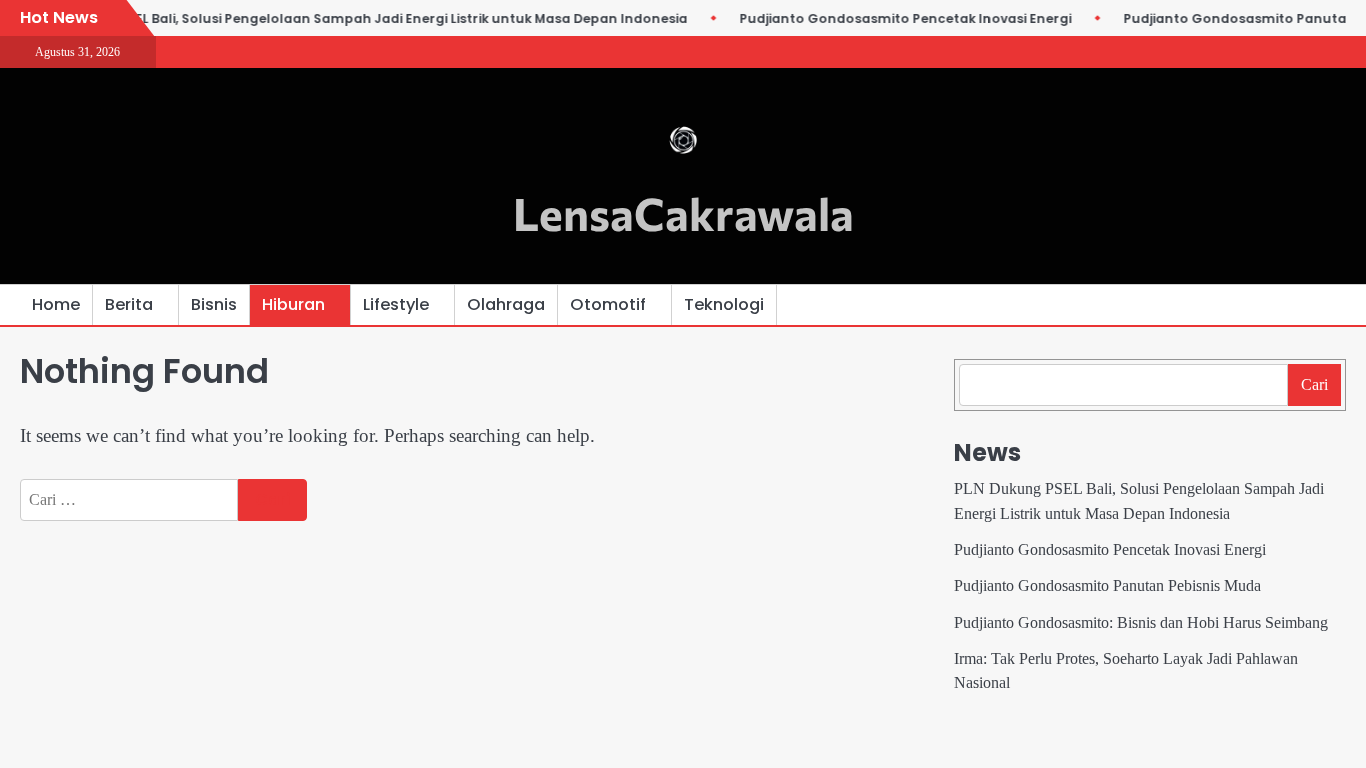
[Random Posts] (1301, 305)
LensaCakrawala (683, 212)
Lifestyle (396, 304)
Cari (1314, 384)
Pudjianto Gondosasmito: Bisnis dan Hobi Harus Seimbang (1141, 623)
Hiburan (293, 304)
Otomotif (608, 304)
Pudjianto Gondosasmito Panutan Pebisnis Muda (1107, 586)
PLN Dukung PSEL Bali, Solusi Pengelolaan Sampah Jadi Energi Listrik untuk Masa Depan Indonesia (356, 18)
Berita (129, 304)
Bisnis (214, 304)
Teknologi (724, 304)
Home (56, 304)
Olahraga (506, 304)
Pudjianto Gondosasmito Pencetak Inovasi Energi (899, 18)
